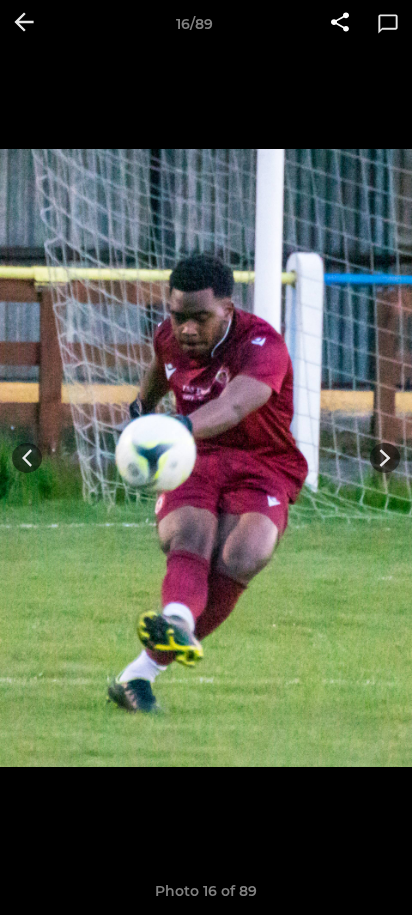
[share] (340, 24)
